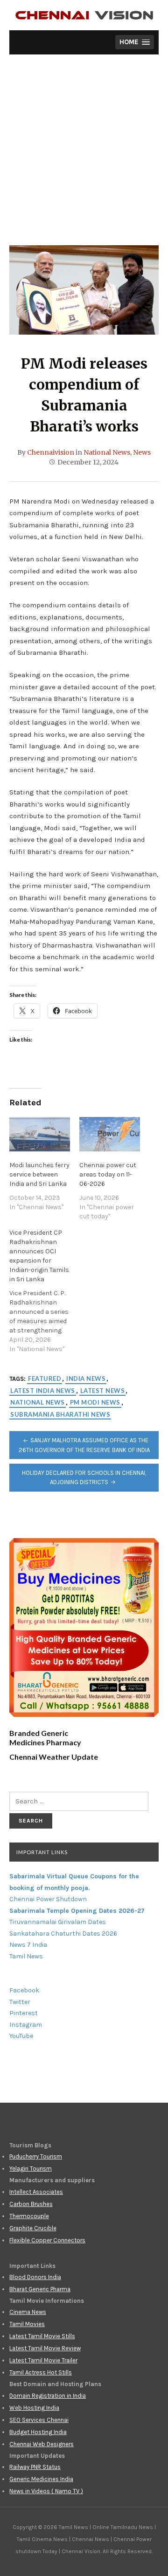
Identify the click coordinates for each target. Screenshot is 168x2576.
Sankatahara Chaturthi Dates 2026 (63, 1934)
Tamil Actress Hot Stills (41, 2372)
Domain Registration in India (48, 2396)
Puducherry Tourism (36, 2156)
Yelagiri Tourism (31, 2169)
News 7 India (28, 1945)
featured (45, 1379)
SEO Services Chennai (39, 2420)
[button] (135, 42)
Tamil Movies (27, 2324)
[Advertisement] (84, 157)
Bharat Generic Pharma (40, 2289)
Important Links (42, 1852)
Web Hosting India (34, 2408)
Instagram (26, 2025)
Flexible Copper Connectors (47, 2240)
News (142, 452)
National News (107, 452)
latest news (103, 1391)
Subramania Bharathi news (60, 1414)
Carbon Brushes (31, 2204)
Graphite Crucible (33, 2228)
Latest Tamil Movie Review (45, 2348)
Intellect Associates (36, 2192)
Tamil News (26, 1956)
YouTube (21, 2036)
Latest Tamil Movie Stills (42, 2336)
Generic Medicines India (41, 2479)
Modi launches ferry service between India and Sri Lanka (39, 1174)
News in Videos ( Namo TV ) (46, 2491)
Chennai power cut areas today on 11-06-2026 (108, 1174)
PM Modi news (95, 1402)
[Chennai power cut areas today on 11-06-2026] (110, 1134)
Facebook (24, 1990)
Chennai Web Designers (42, 2444)
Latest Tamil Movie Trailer (43, 2360)
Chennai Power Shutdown (48, 1899)
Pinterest (24, 2013)
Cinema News (28, 2312)
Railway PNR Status (35, 2467)
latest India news (43, 1391)
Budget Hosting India (38, 2432)
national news (38, 1402)
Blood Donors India (35, 2277)
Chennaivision (51, 452)
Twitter (20, 2002)
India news (86, 1379)
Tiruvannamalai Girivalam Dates (58, 1922)
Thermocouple (29, 2216)
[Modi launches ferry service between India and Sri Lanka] (40, 1134)
